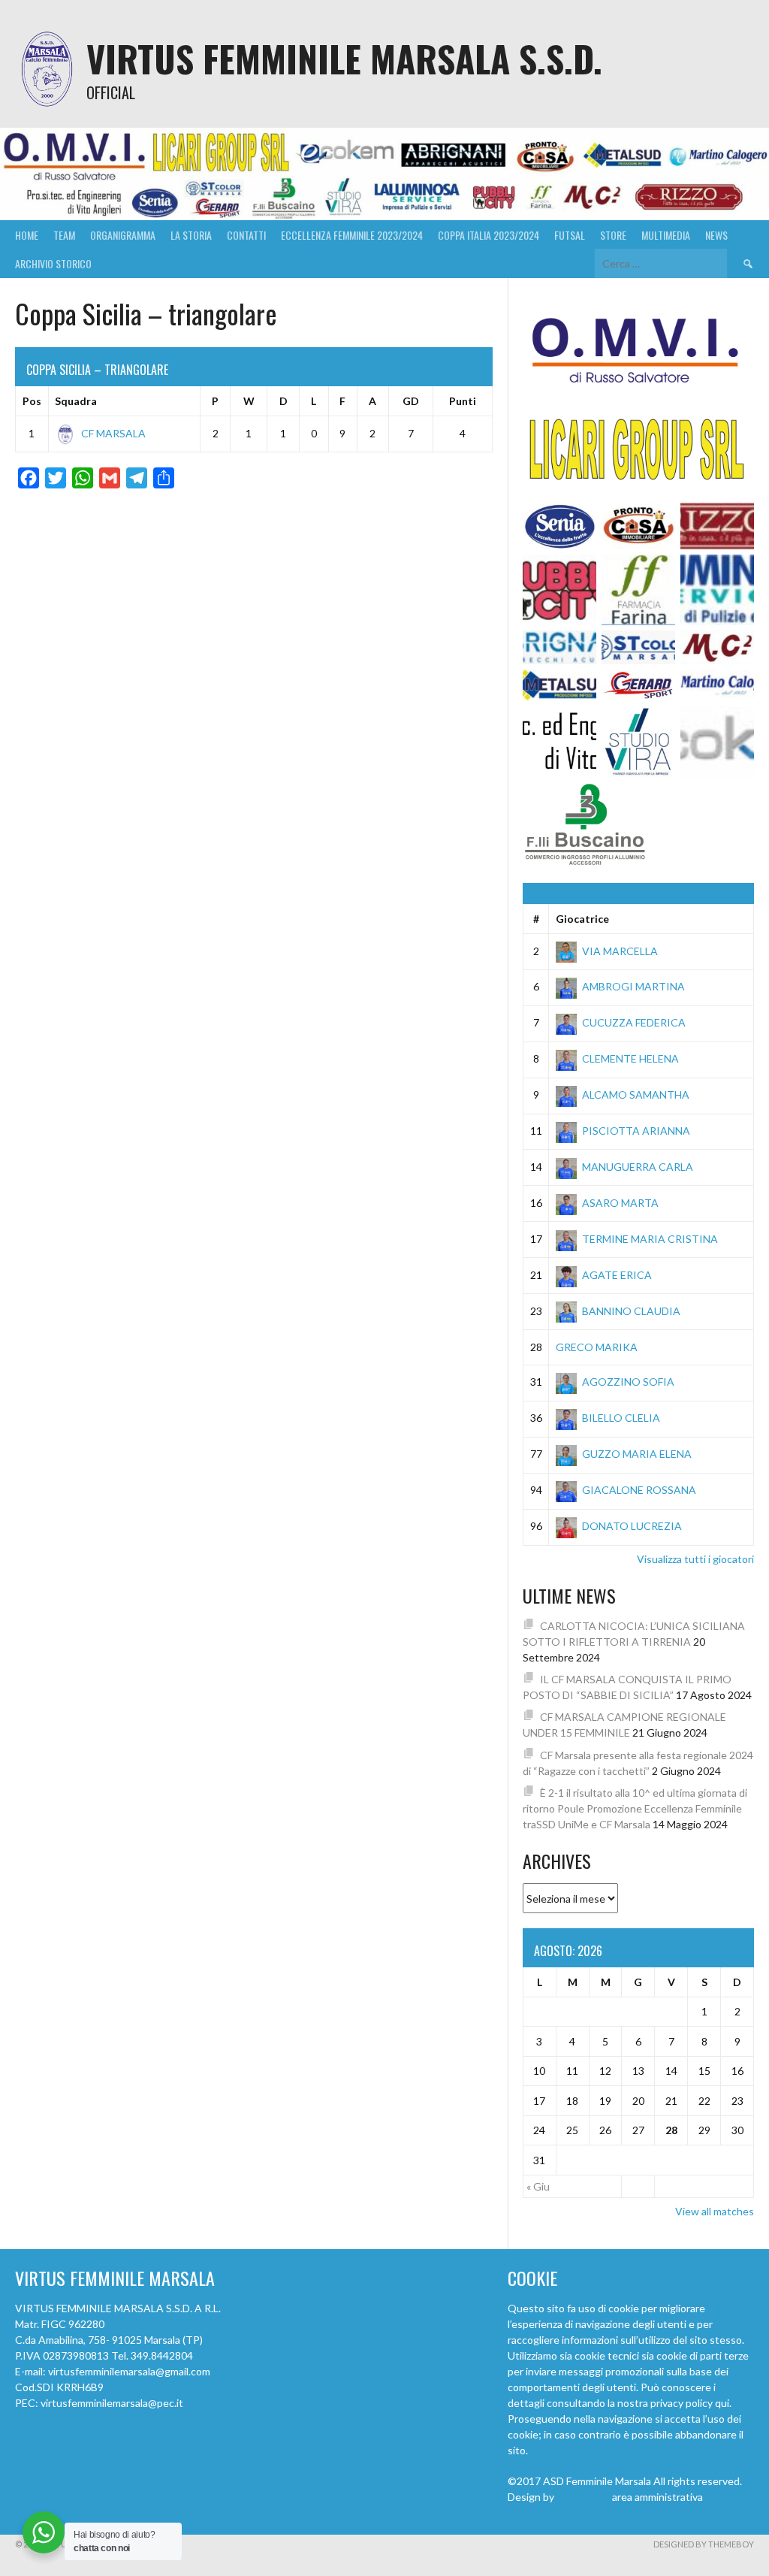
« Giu (538, 2186)
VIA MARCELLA (620, 951)
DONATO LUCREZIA (632, 1526)
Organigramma (123, 235)
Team (64, 235)
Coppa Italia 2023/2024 (489, 235)
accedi (720, 2497)
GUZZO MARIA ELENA (637, 1454)
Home (27, 235)
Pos (32, 401)
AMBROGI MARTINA (633, 986)
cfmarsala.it (583, 2497)
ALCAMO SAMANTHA (636, 1094)
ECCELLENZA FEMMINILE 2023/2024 (352, 235)
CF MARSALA (113, 433)
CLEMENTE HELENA (630, 1058)
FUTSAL (570, 235)
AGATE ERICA (617, 1275)
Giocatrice (582, 919)
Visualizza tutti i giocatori (695, 1559)
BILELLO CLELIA (621, 1418)
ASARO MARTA (620, 1203)
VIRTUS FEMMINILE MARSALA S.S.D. (344, 58)
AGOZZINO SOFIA (628, 1382)
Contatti (246, 235)
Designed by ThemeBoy (704, 2544)
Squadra (76, 401)
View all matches (715, 2211)
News (716, 235)
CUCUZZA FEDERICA (634, 1022)
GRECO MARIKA (597, 1347)
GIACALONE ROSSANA (639, 1490)
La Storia (191, 235)
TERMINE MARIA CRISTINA (650, 1239)
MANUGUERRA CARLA (638, 1167)
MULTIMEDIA (666, 235)
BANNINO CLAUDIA (631, 1311)
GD (411, 401)
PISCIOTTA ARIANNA (636, 1131)
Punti (463, 401)
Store (613, 235)
